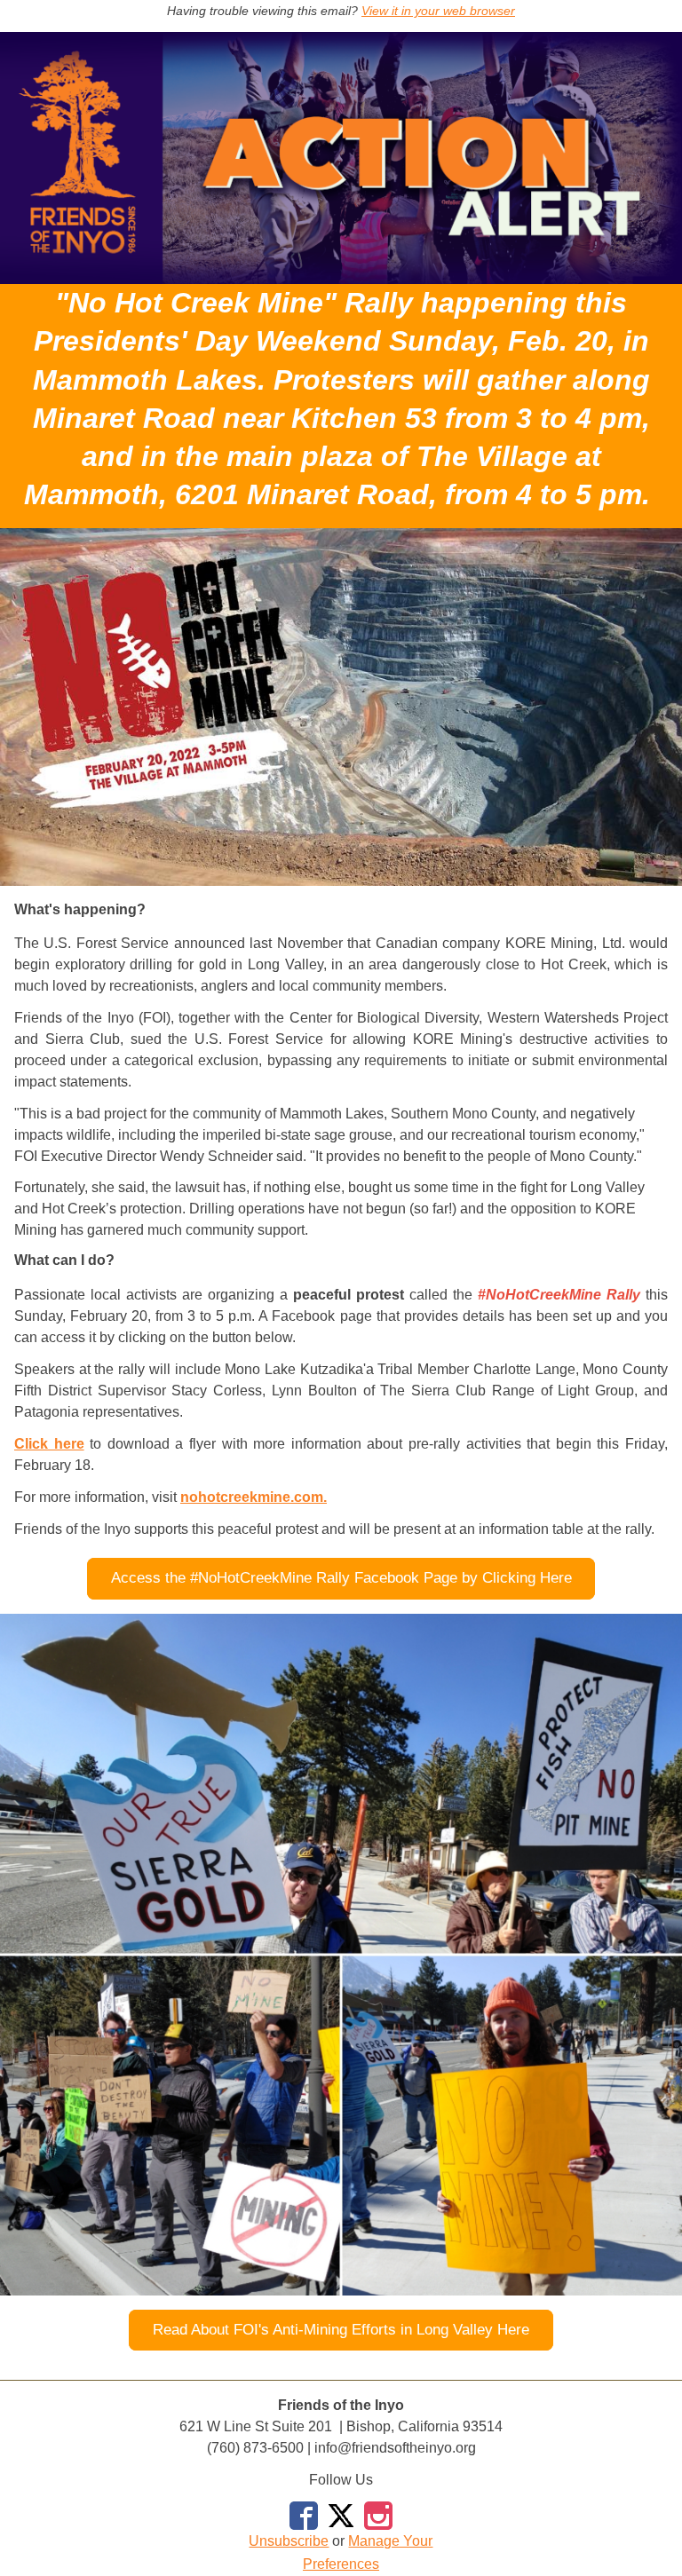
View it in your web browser (438, 11)
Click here (49, 1444)
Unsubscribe (289, 2541)
